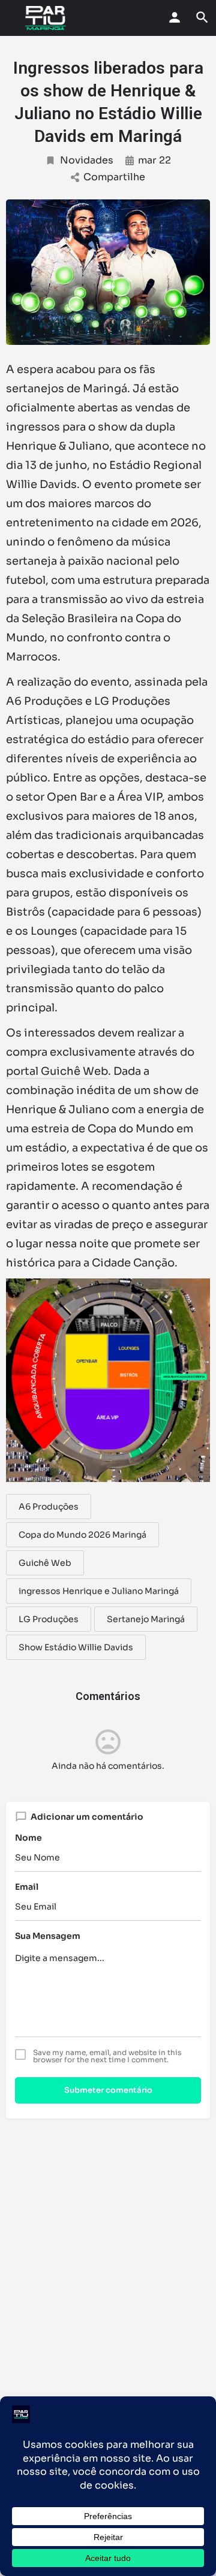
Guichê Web (45, 1563)
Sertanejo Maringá (146, 1619)
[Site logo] (47, 18)
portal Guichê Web (57, 1071)
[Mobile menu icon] (13, 18)
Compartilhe (114, 177)
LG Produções (49, 1619)
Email (27, 1887)
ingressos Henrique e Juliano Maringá (99, 1591)
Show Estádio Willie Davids (76, 1647)
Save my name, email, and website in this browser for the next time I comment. (107, 2056)
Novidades (87, 160)
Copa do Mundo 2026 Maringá (82, 1535)
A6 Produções (49, 1507)
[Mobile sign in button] (175, 17)
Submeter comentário (108, 2090)
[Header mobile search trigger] (202, 17)
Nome (28, 1838)
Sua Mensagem (48, 1936)
